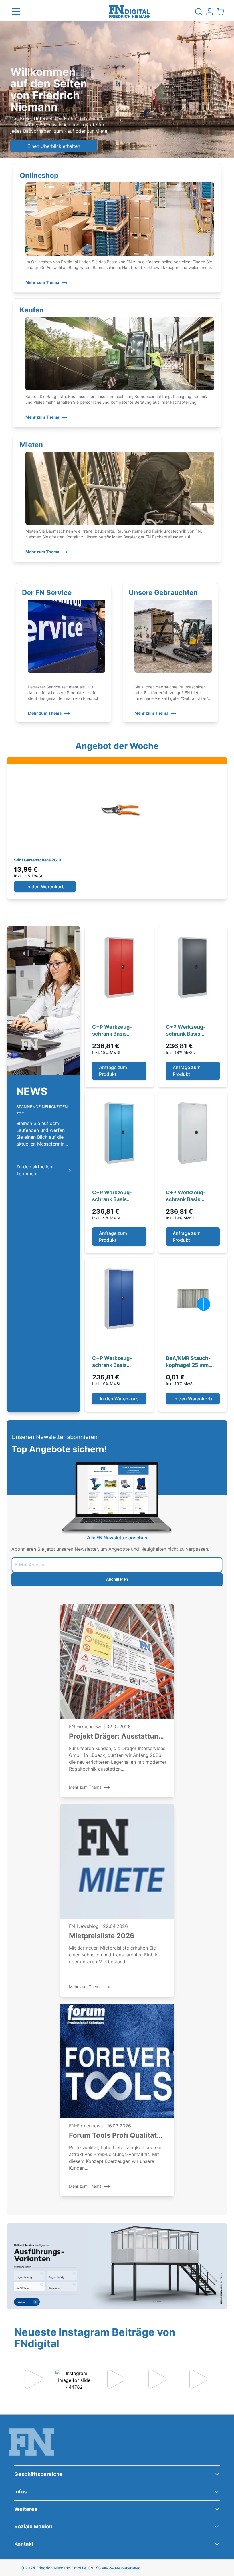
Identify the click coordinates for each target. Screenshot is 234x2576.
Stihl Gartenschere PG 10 (38, 860)
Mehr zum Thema (42, 282)
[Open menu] (16, 11)
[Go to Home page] (130, 11)
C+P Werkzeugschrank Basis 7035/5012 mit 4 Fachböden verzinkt (117, 1196)
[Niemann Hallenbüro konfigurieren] (117, 2266)
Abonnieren (117, 1579)
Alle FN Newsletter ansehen (117, 1538)
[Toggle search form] (199, 11)
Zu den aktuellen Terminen (34, 1170)
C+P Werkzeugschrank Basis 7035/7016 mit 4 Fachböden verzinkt (191, 1031)
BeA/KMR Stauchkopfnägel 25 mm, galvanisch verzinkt (190, 1362)
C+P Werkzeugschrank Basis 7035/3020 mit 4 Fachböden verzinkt (117, 1031)
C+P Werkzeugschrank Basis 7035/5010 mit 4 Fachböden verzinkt (117, 1362)
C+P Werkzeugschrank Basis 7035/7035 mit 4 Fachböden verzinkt (191, 1196)
